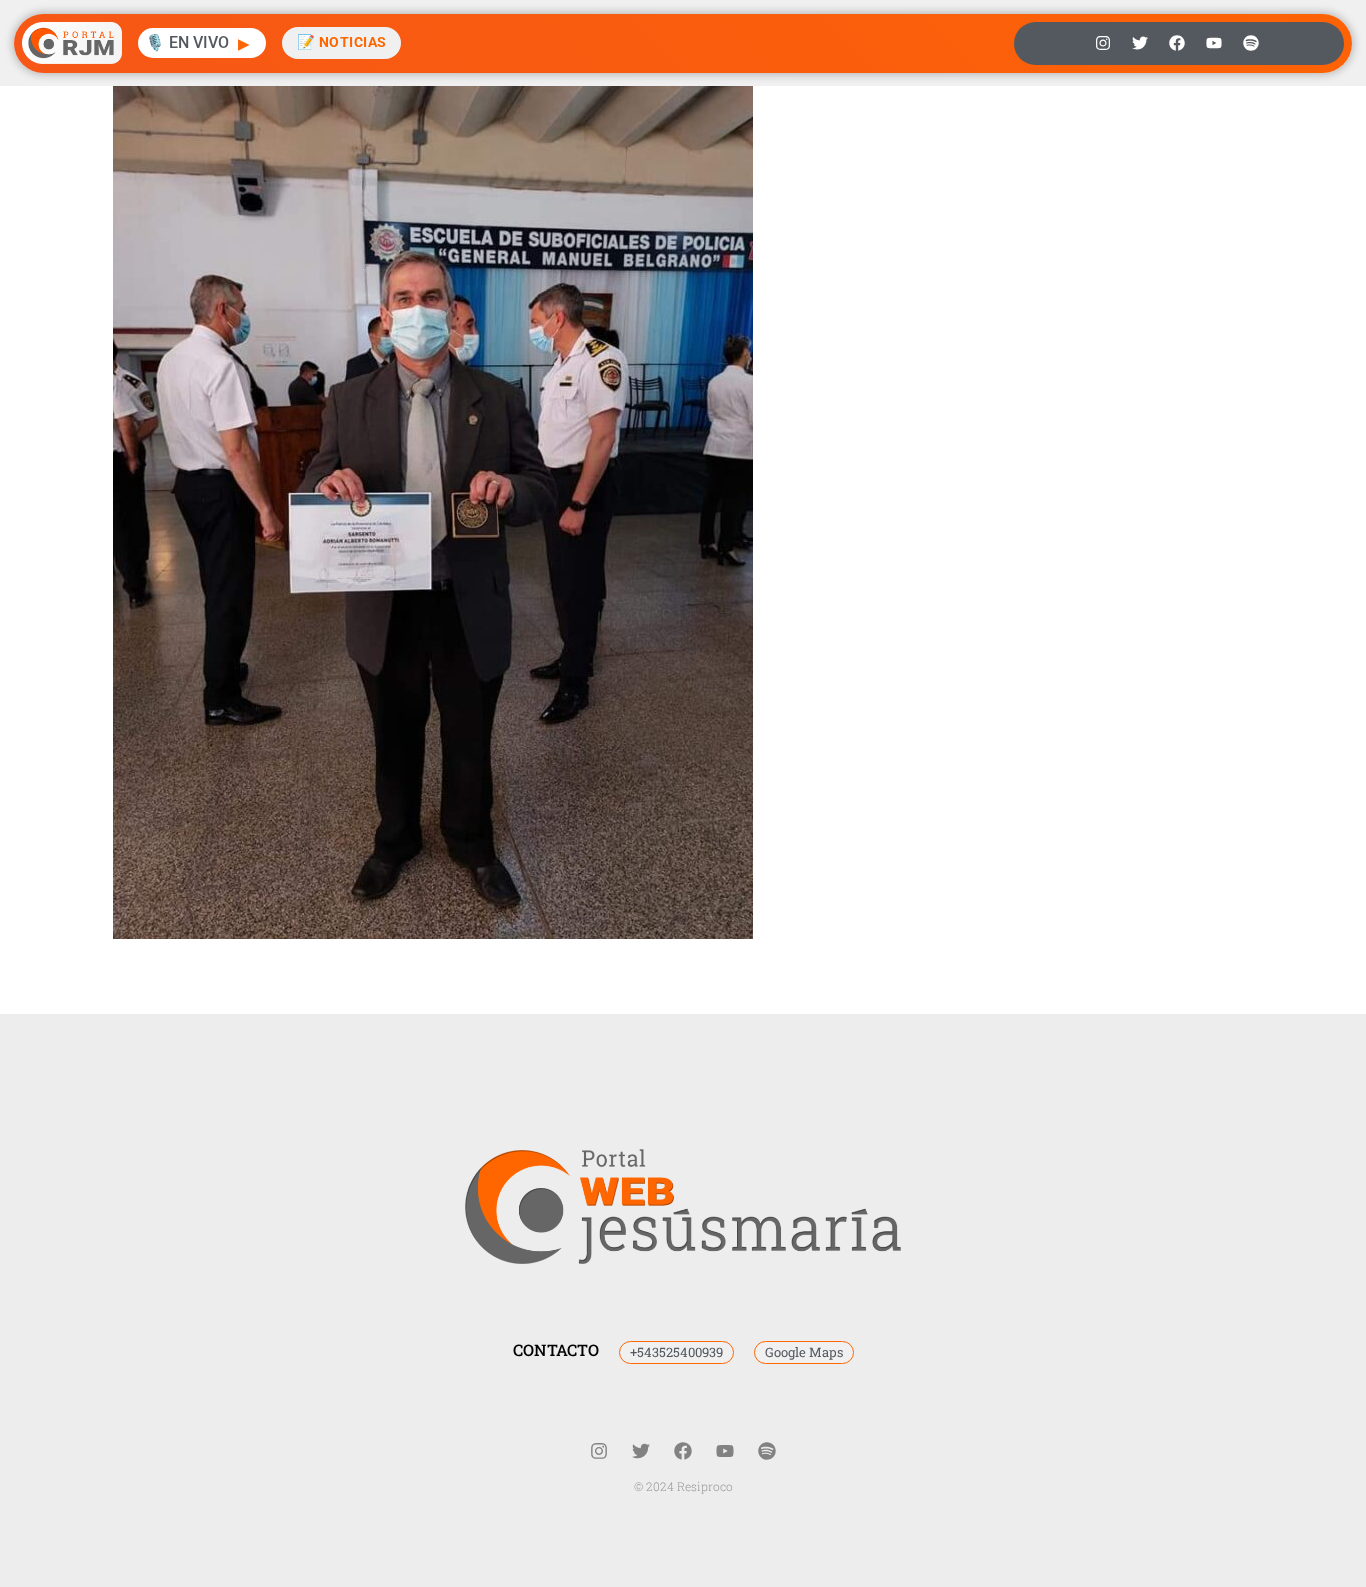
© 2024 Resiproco (683, 1486)
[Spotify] (1251, 43)
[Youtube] (1214, 43)
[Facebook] (1177, 43)
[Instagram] (1103, 43)
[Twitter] (1140, 43)
